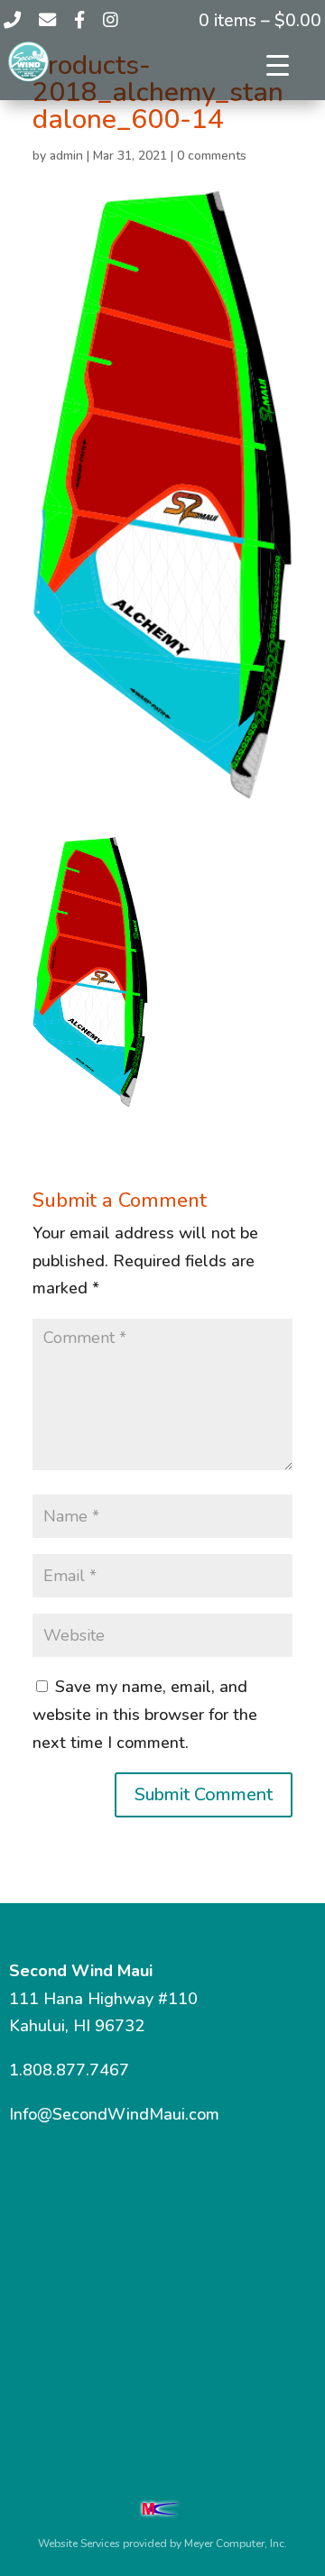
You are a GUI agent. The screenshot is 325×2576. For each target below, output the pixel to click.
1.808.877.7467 (69, 2070)
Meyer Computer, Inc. (236, 2544)
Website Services (79, 2544)
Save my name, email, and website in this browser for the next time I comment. (145, 1714)
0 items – (260, 21)
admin (66, 156)
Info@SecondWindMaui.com (114, 2114)
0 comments (212, 156)
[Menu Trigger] (278, 65)
